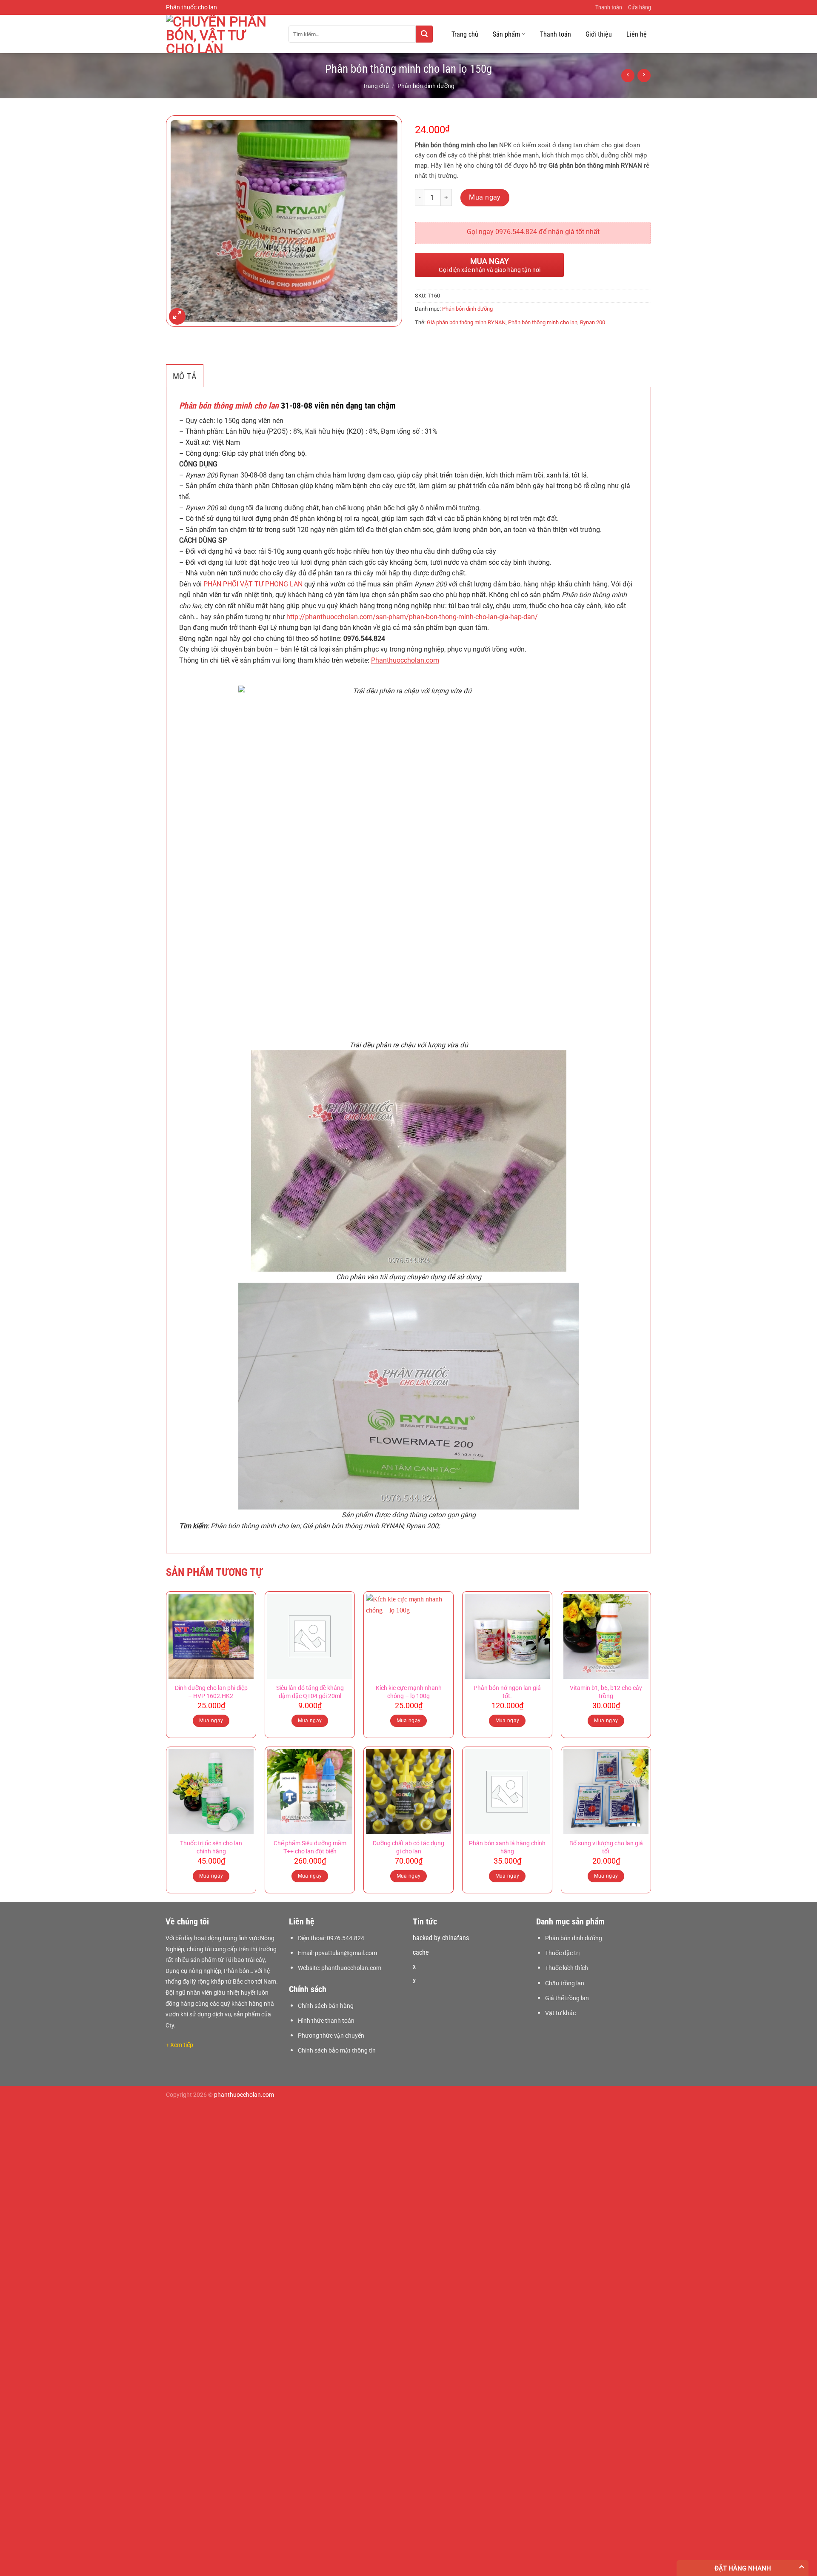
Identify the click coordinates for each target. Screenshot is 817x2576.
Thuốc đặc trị (562, 1953)
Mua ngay (485, 197)
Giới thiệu (599, 34)
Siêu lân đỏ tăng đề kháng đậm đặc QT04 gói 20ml (310, 1692)
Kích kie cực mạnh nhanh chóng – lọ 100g (409, 1692)
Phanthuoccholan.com (405, 660)
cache (421, 1952)
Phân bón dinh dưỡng (574, 1938)
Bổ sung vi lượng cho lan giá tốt (606, 1847)
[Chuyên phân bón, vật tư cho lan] (221, 34)
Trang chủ (465, 34)
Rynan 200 (593, 322)
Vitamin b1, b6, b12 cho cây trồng (606, 1692)
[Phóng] (177, 316)
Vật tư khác (560, 2013)
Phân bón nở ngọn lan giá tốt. (507, 1692)
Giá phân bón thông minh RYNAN (466, 322)
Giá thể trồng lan (567, 1998)
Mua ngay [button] (211, 1721)
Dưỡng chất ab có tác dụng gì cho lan (408, 1847)
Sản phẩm (506, 34)
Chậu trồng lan (565, 1983)
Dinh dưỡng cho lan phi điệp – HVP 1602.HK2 (211, 1692)
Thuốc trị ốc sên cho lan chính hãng (211, 1847)
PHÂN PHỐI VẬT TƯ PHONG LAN (253, 584)
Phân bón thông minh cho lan (543, 322)
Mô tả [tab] (185, 376)
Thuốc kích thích (567, 1968)
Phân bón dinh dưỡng (426, 86)
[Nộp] (424, 34)
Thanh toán (609, 7)
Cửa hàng (640, 7)
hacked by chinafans (441, 1938)
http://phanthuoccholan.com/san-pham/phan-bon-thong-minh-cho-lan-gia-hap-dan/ (412, 617)
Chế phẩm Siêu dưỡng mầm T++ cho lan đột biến (310, 1847)
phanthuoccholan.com (351, 1968)
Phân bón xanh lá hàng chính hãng (507, 1847)
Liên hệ (637, 34)
